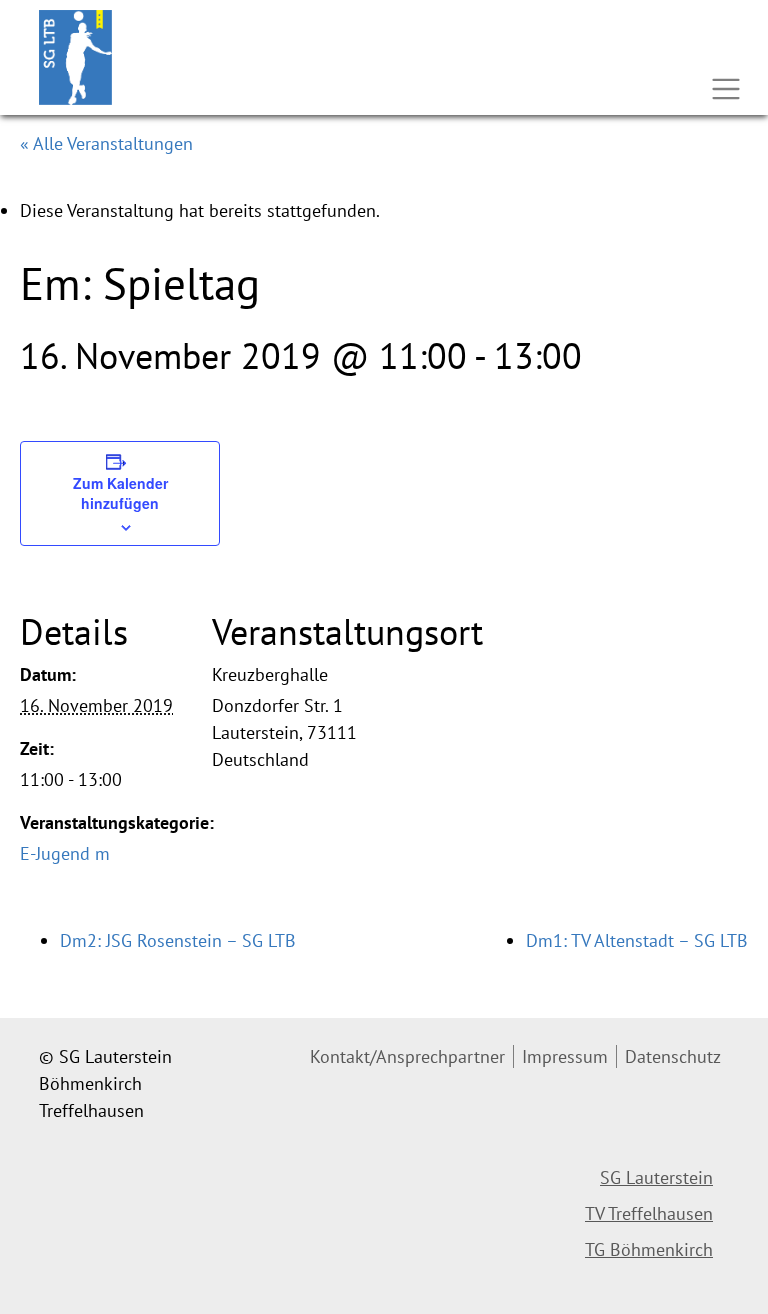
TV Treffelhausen (649, 1213)
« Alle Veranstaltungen (106, 143)
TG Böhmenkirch (649, 1249)
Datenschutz (673, 1056)
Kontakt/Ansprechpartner (407, 1056)
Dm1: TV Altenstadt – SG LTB (637, 940)
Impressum (565, 1056)
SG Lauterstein (656, 1177)
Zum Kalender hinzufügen (120, 493)
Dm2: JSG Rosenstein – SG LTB (178, 940)
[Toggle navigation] (726, 89)
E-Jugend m (65, 853)
